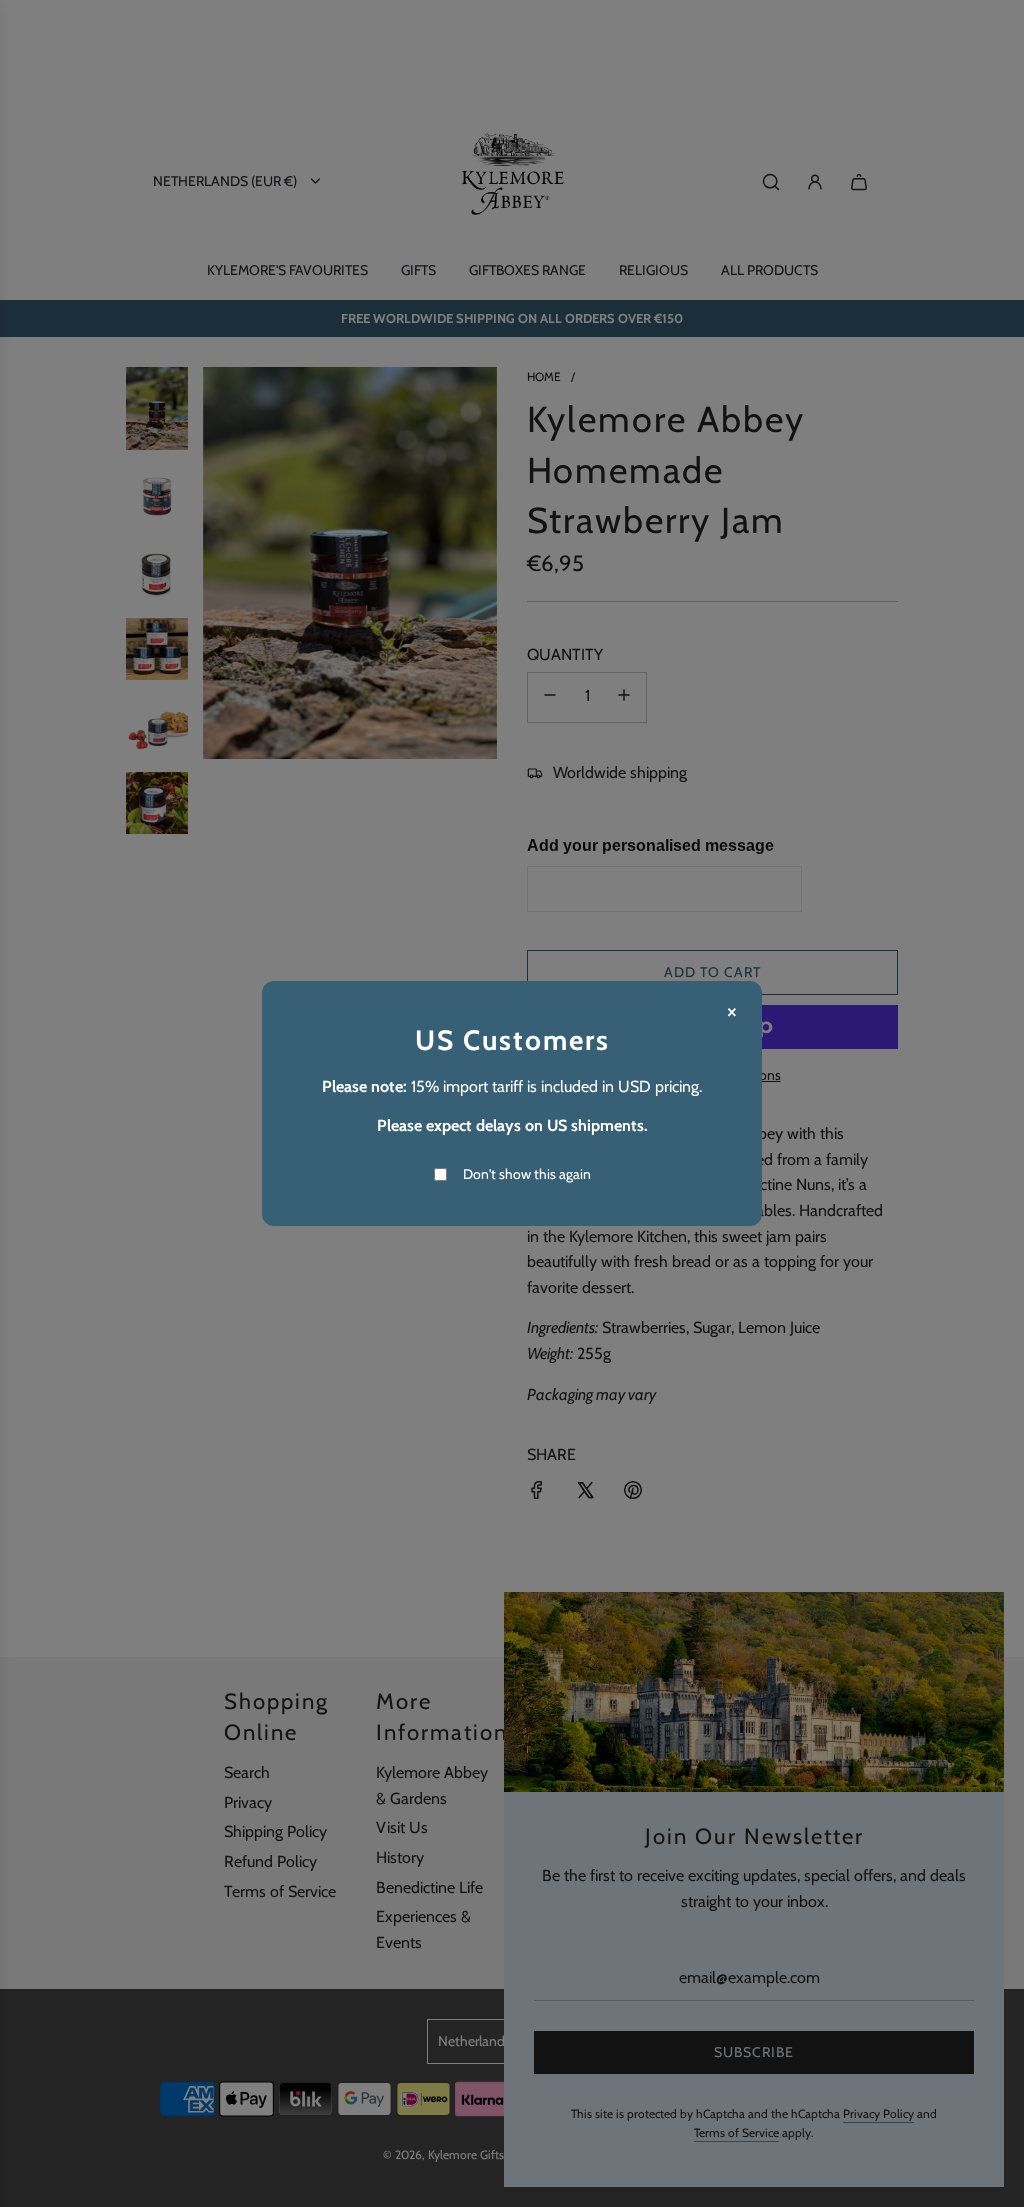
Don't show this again (527, 1174)
